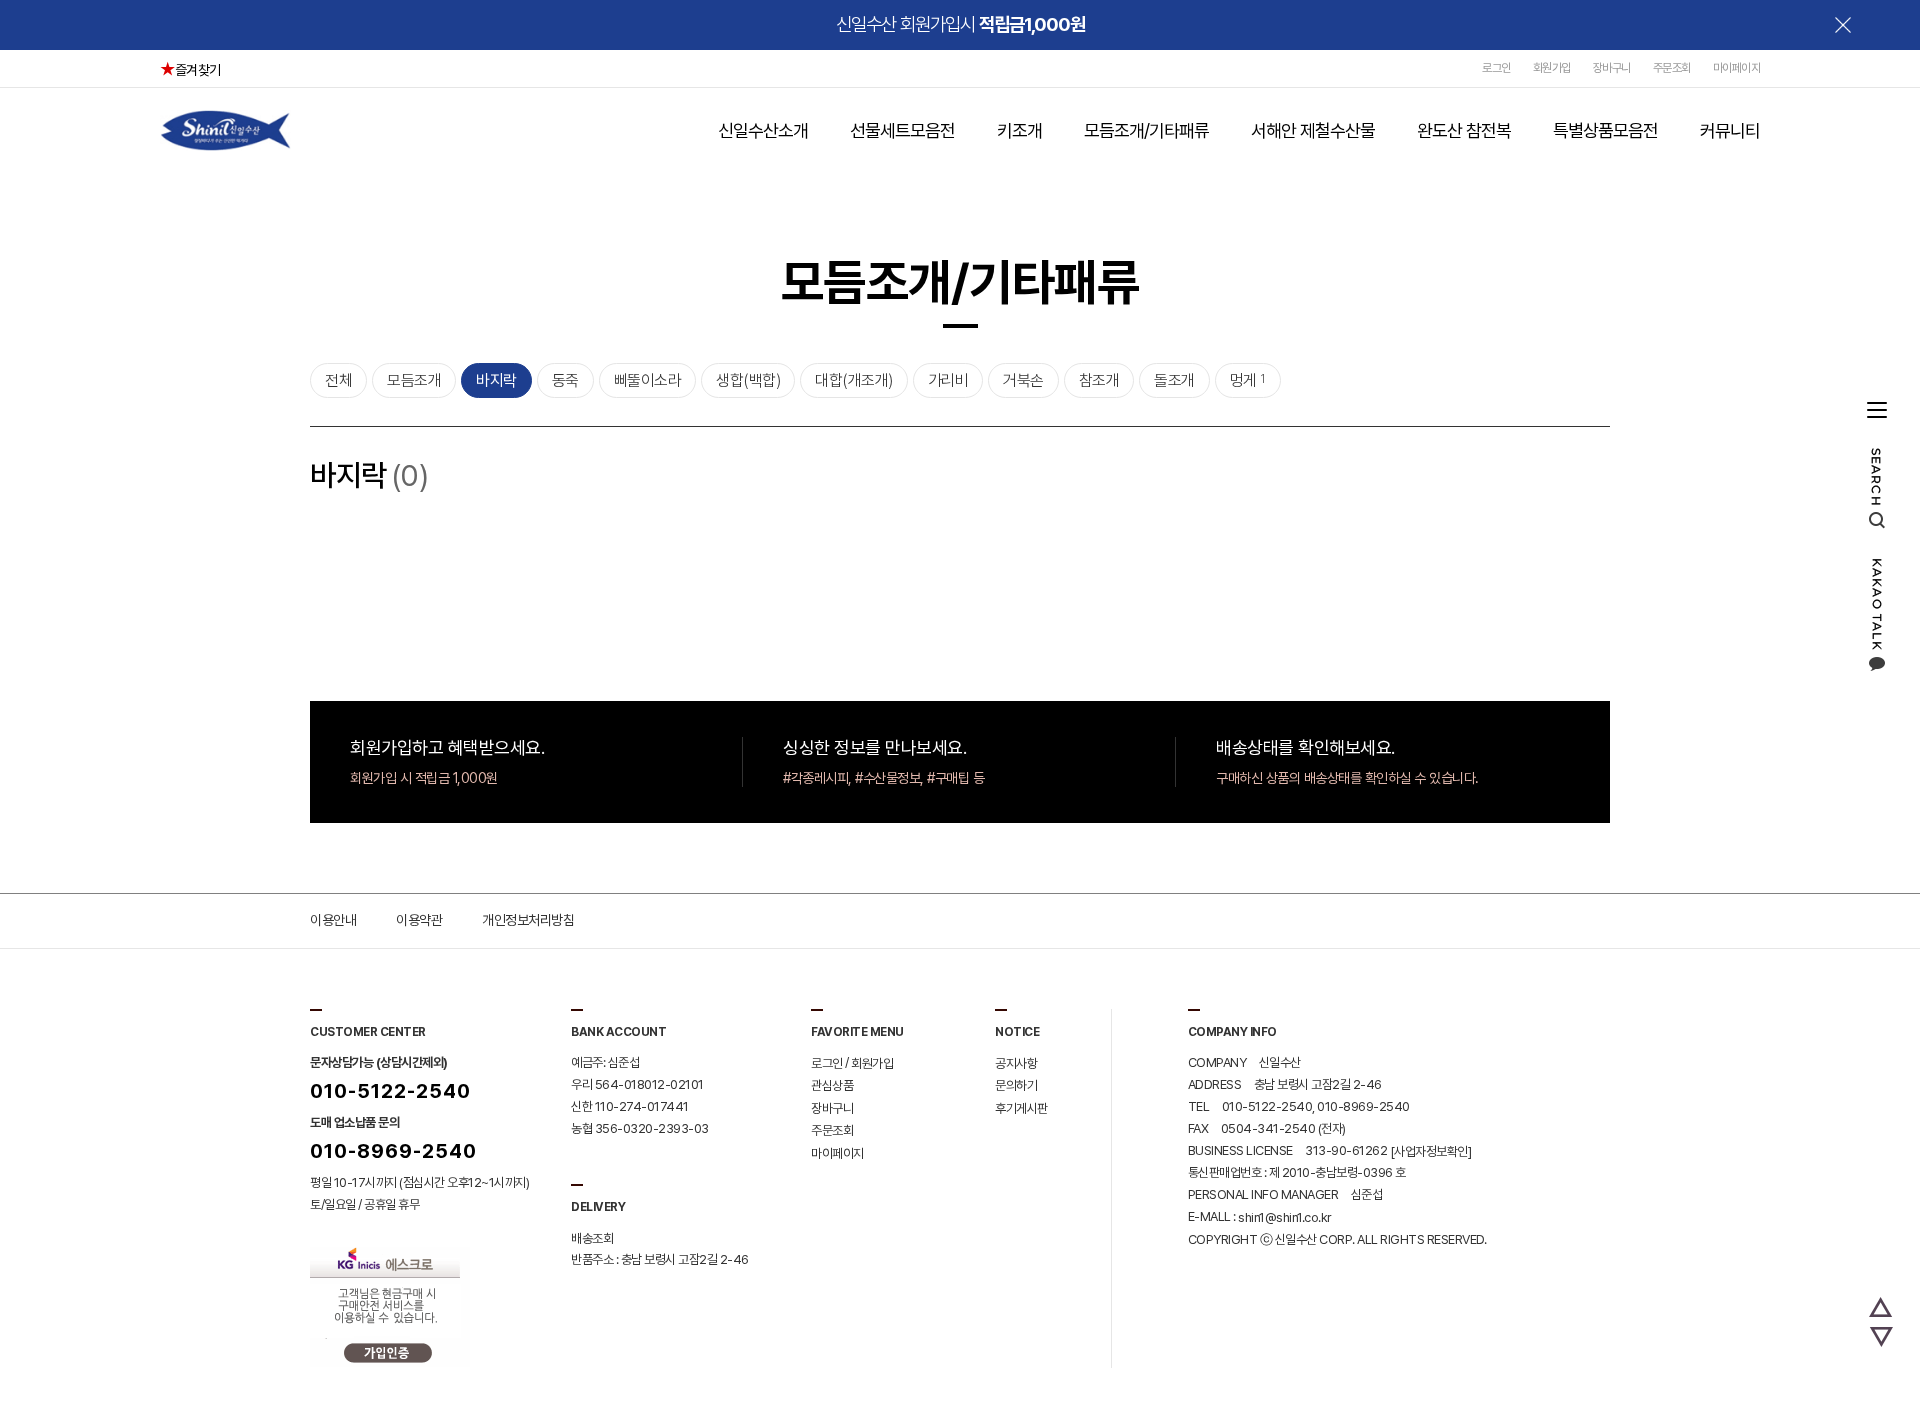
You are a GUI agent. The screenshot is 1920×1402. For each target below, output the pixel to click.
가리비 (948, 380)
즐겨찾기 (198, 70)
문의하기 (1016, 1085)
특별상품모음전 (1605, 130)
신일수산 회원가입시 (960, 24)
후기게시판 (1021, 1107)
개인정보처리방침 (528, 920)
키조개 (1019, 130)
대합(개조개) (854, 380)
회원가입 (1552, 68)
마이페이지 (1737, 68)
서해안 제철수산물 (1313, 130)
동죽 (565, 380)
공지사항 (1016, 1062)
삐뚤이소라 (648, 380)
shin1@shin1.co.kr (1285, 1217)
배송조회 (592, 1237)
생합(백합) (748, 380)
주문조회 (1672, 68)
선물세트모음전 (902, 130)
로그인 (1496, 68)
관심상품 (832, 1085)
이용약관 (419, 920)
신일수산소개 (763, 130)
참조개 (1099, 380)
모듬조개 (414, 380)
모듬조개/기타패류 (1146, 130)
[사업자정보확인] (1431, 1150)
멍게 (1248, 380)
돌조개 (1174, 380)
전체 (338, 380)
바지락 (496, 380)
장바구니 (1612, 68)
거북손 (1023, 380)
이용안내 (333, 920)
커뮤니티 (1730, 130)
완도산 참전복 (1464, 130)
